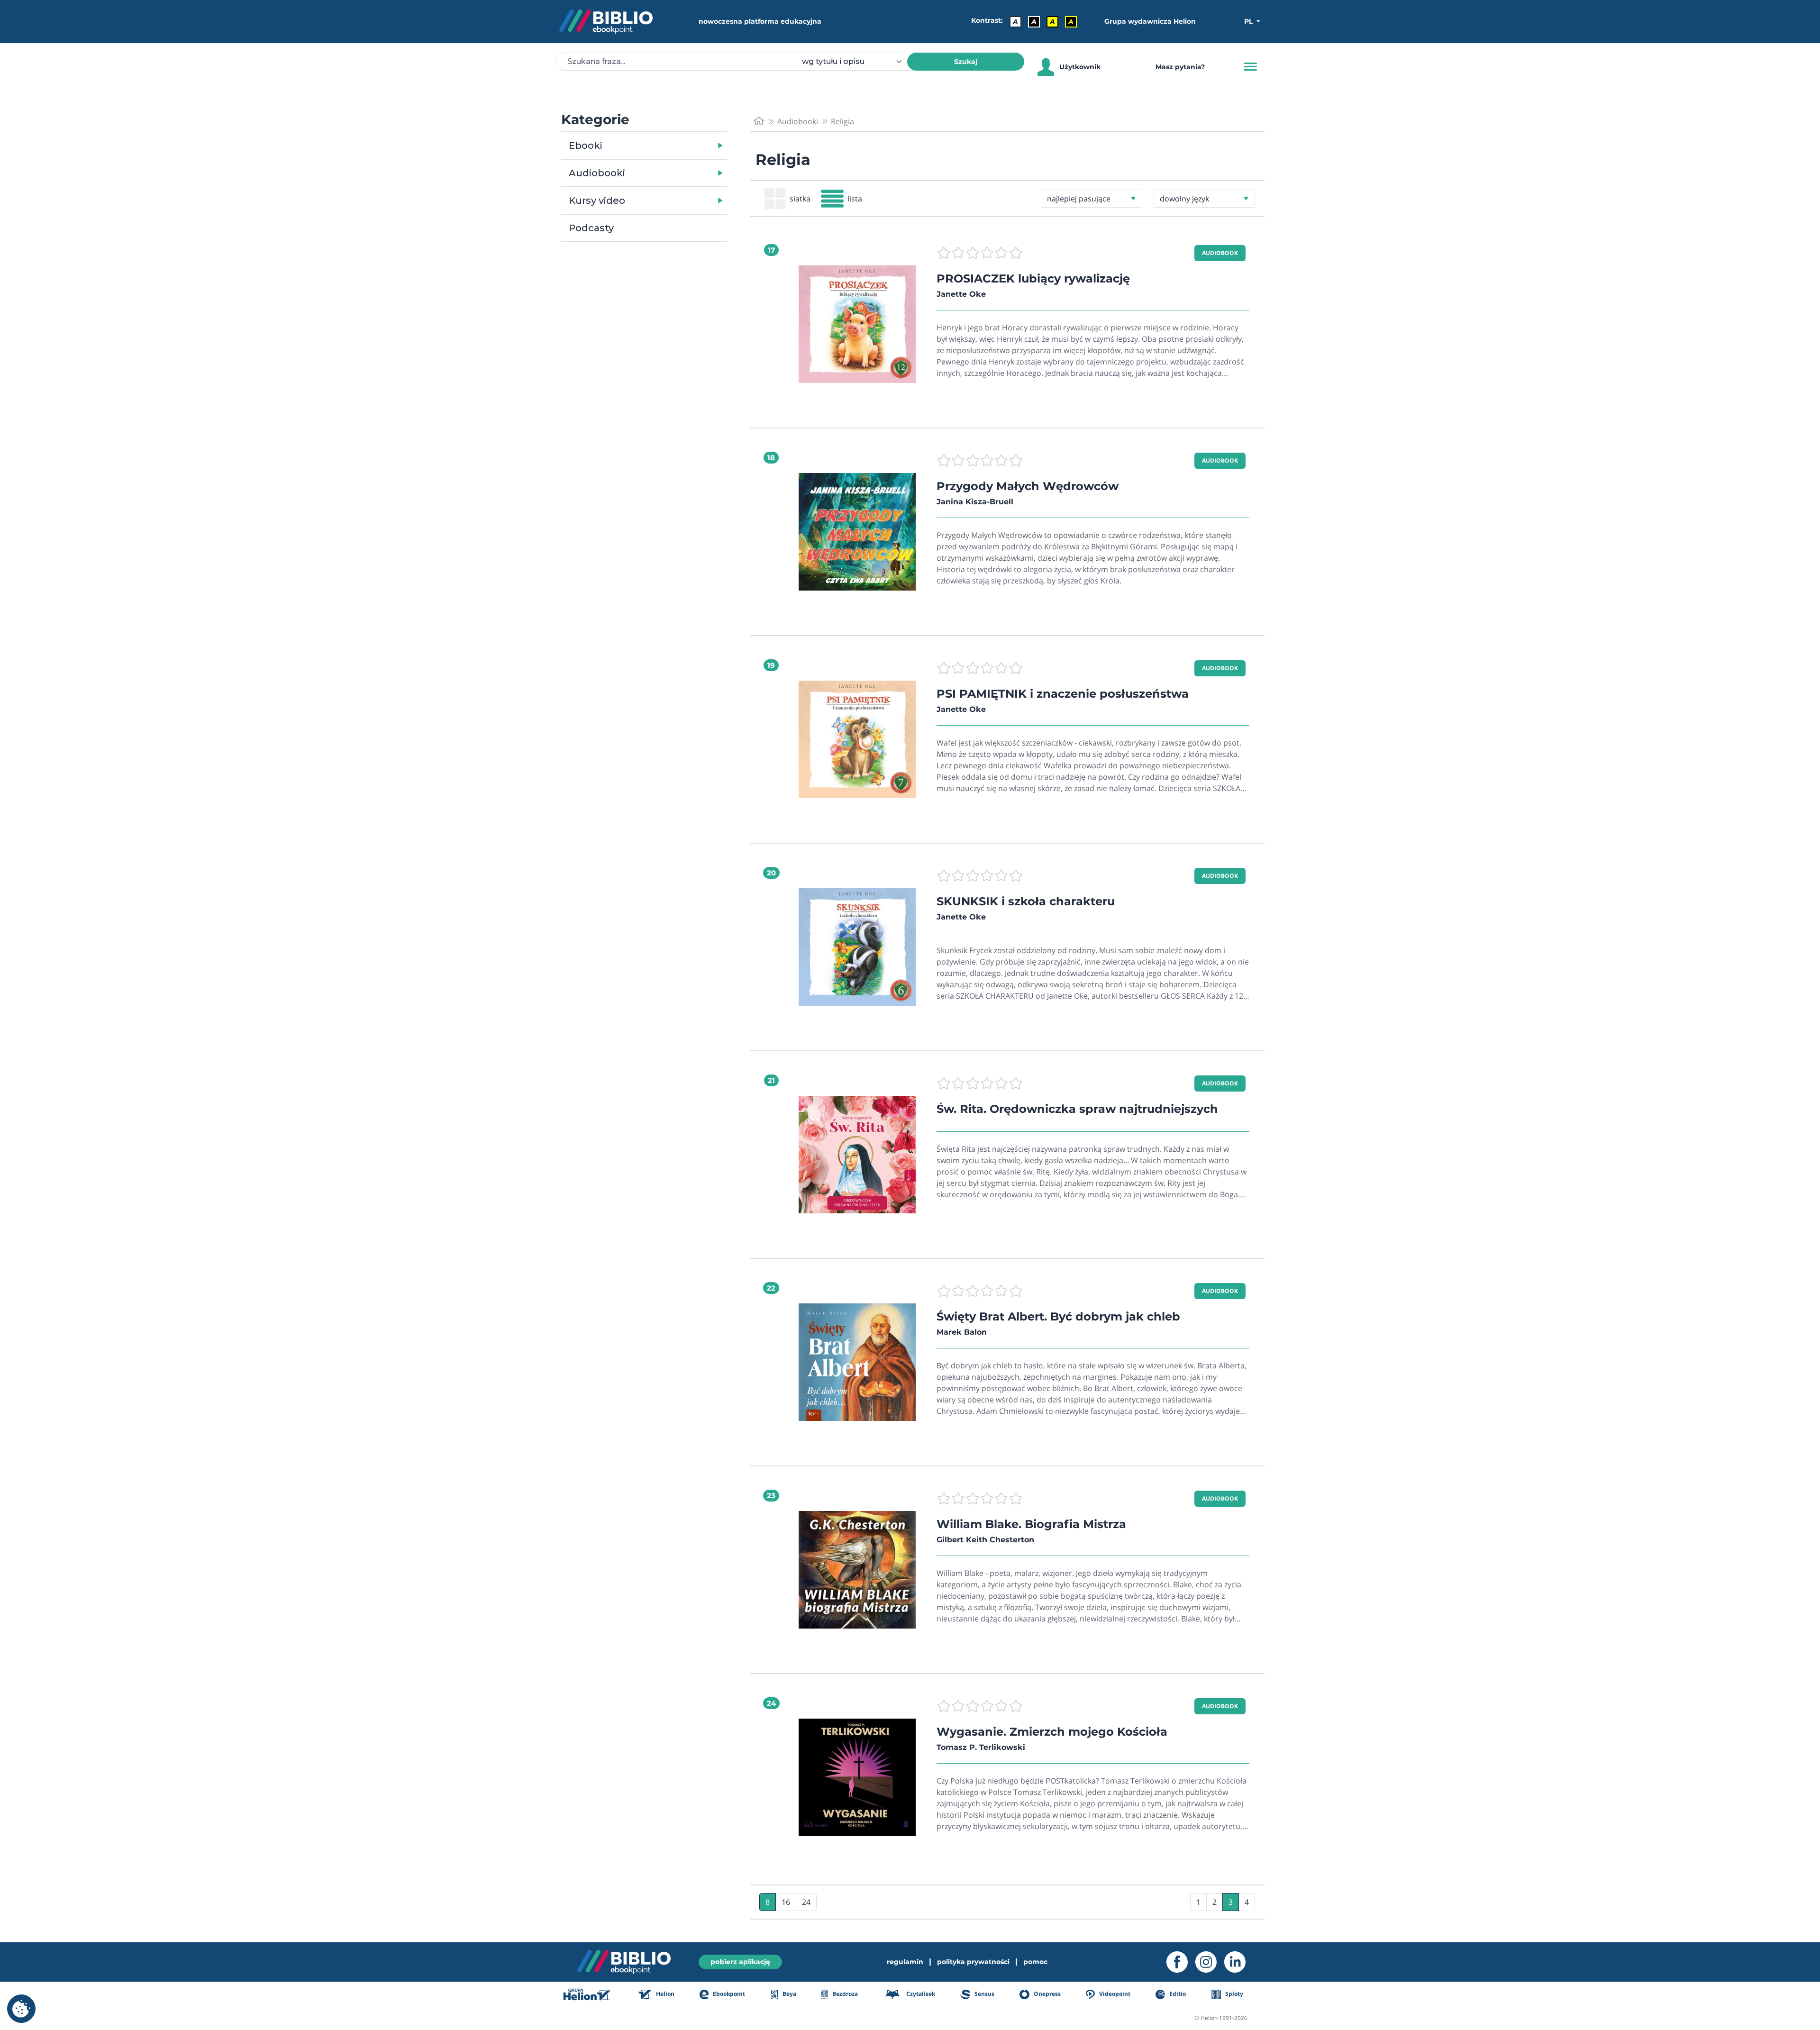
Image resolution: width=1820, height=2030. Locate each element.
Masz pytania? (1180, 67)
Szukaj (966, 62)
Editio (1177, 1994)
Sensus (983, 1994)
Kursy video (597, 200)
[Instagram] (1210, 1962)
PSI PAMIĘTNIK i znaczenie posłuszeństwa (1063, 694)
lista (855, 199)
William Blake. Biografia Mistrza (1031, 1524)
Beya (789, 1994)
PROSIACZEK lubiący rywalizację (1033, 278)
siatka (800, 199)
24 (806, 1902)
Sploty (1233, 1994)
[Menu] (1250, 67)
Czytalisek (920, 1994)
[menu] (857, 324)
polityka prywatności (973, 1962)
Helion (664, 1994)
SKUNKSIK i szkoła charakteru (1026, 901)
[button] (669, 146)
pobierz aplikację (740, 1962)
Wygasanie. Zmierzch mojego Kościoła (1052, 1732)
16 (786, 1902)
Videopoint (1114, 1994)
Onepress (1046, 1994)
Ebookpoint (728, 1994)
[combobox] (857, 62)
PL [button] (1249, 21)
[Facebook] (1181, 1962)
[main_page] (759, 121)
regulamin (905, 1962)
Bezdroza (844, 1994)
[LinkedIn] (1239, 1962)
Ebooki (586, 146)
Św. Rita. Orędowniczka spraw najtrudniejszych (1077, 1109)
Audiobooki (597, 173)
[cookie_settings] (21, 2009)
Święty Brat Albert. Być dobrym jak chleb (1058, 1316)
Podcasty (591, 228)
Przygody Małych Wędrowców (1028, 486)
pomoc (1035, 1962)
